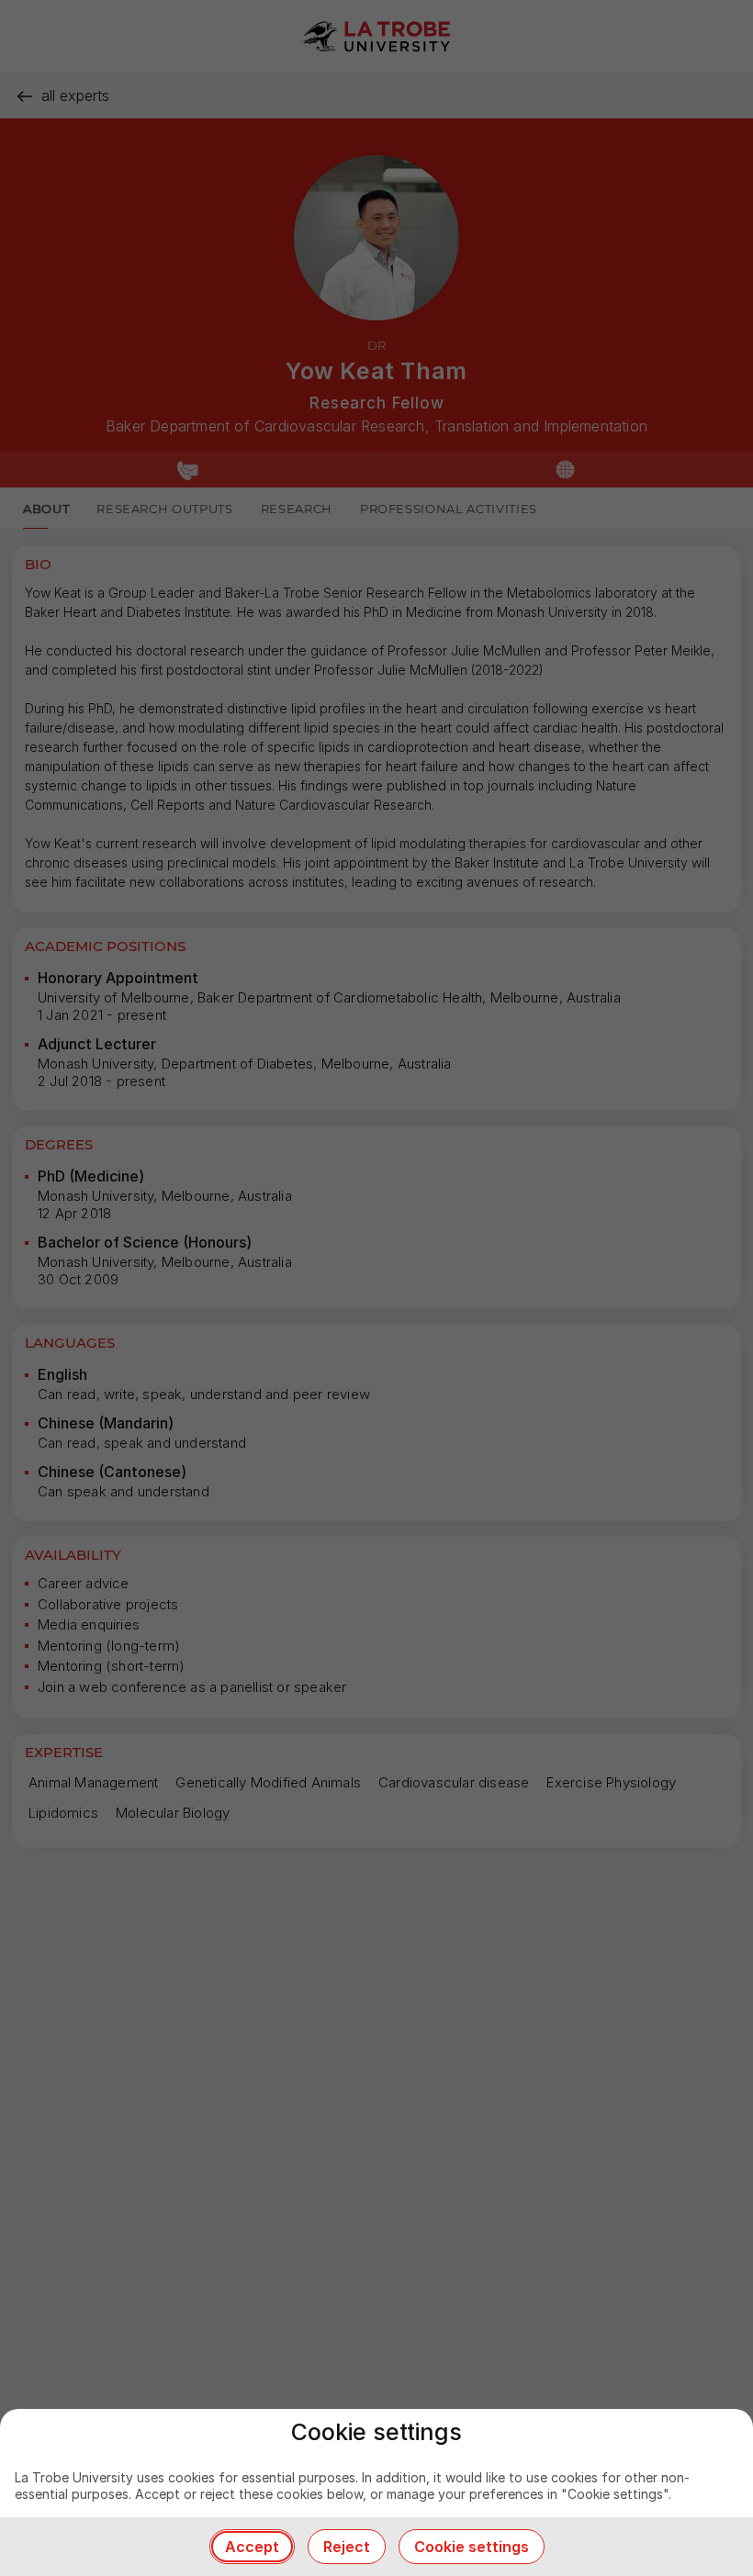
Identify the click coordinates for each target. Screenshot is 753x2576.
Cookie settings (472, 2547)
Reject (347, 2547)
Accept (252, 2547)
